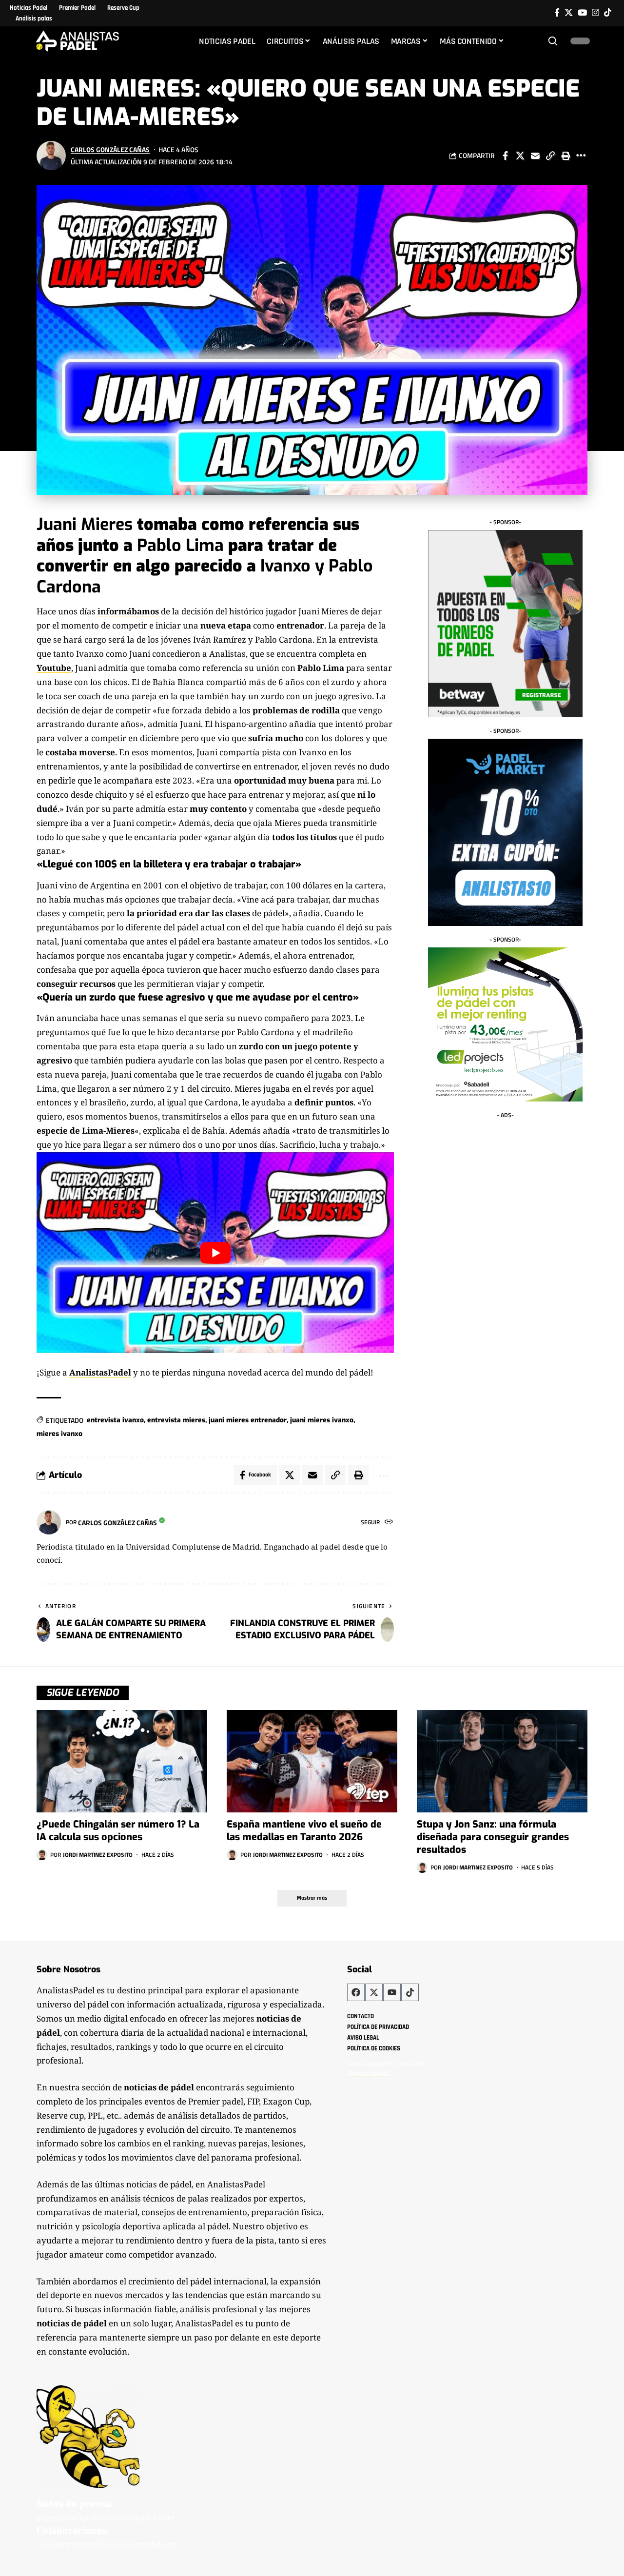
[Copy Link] (550, 156)
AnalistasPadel (100, 1372)
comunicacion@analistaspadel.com (106, 2517)
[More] (581, 156)
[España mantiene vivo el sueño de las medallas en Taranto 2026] (312, 1761)
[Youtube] (392, 1992)
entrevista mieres (176, 1420)
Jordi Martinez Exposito (98, 1855)
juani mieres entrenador (248, 1420)
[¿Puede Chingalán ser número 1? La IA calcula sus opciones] (122, 1761)
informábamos (128, 611)
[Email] (535, 156)
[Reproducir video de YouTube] (215, 1253)
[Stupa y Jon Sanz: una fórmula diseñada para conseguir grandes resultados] (502, 1761)
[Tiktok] (608, 13)
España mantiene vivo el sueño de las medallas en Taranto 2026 (304, 1831)
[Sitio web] (389, 1523)
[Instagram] (595, 13)
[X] (569, 13)
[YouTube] (582, 13)
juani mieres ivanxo (322, 1420)
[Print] (565, 156)
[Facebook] (557, 13)
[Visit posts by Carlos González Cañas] (51, 156)
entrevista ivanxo (115, 1420)
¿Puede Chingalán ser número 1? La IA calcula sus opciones (118, 1831)
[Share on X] (520, 156)
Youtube (54, 668)
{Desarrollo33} (368, 2074)
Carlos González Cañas (110, 149)
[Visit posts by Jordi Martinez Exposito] (42, 1855)
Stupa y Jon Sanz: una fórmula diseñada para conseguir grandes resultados (493, 1837)
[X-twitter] (374, 1992)
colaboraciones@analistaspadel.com (108, 2544)
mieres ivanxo (59, 1434)
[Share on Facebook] (505, 156)
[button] (553, 41)
